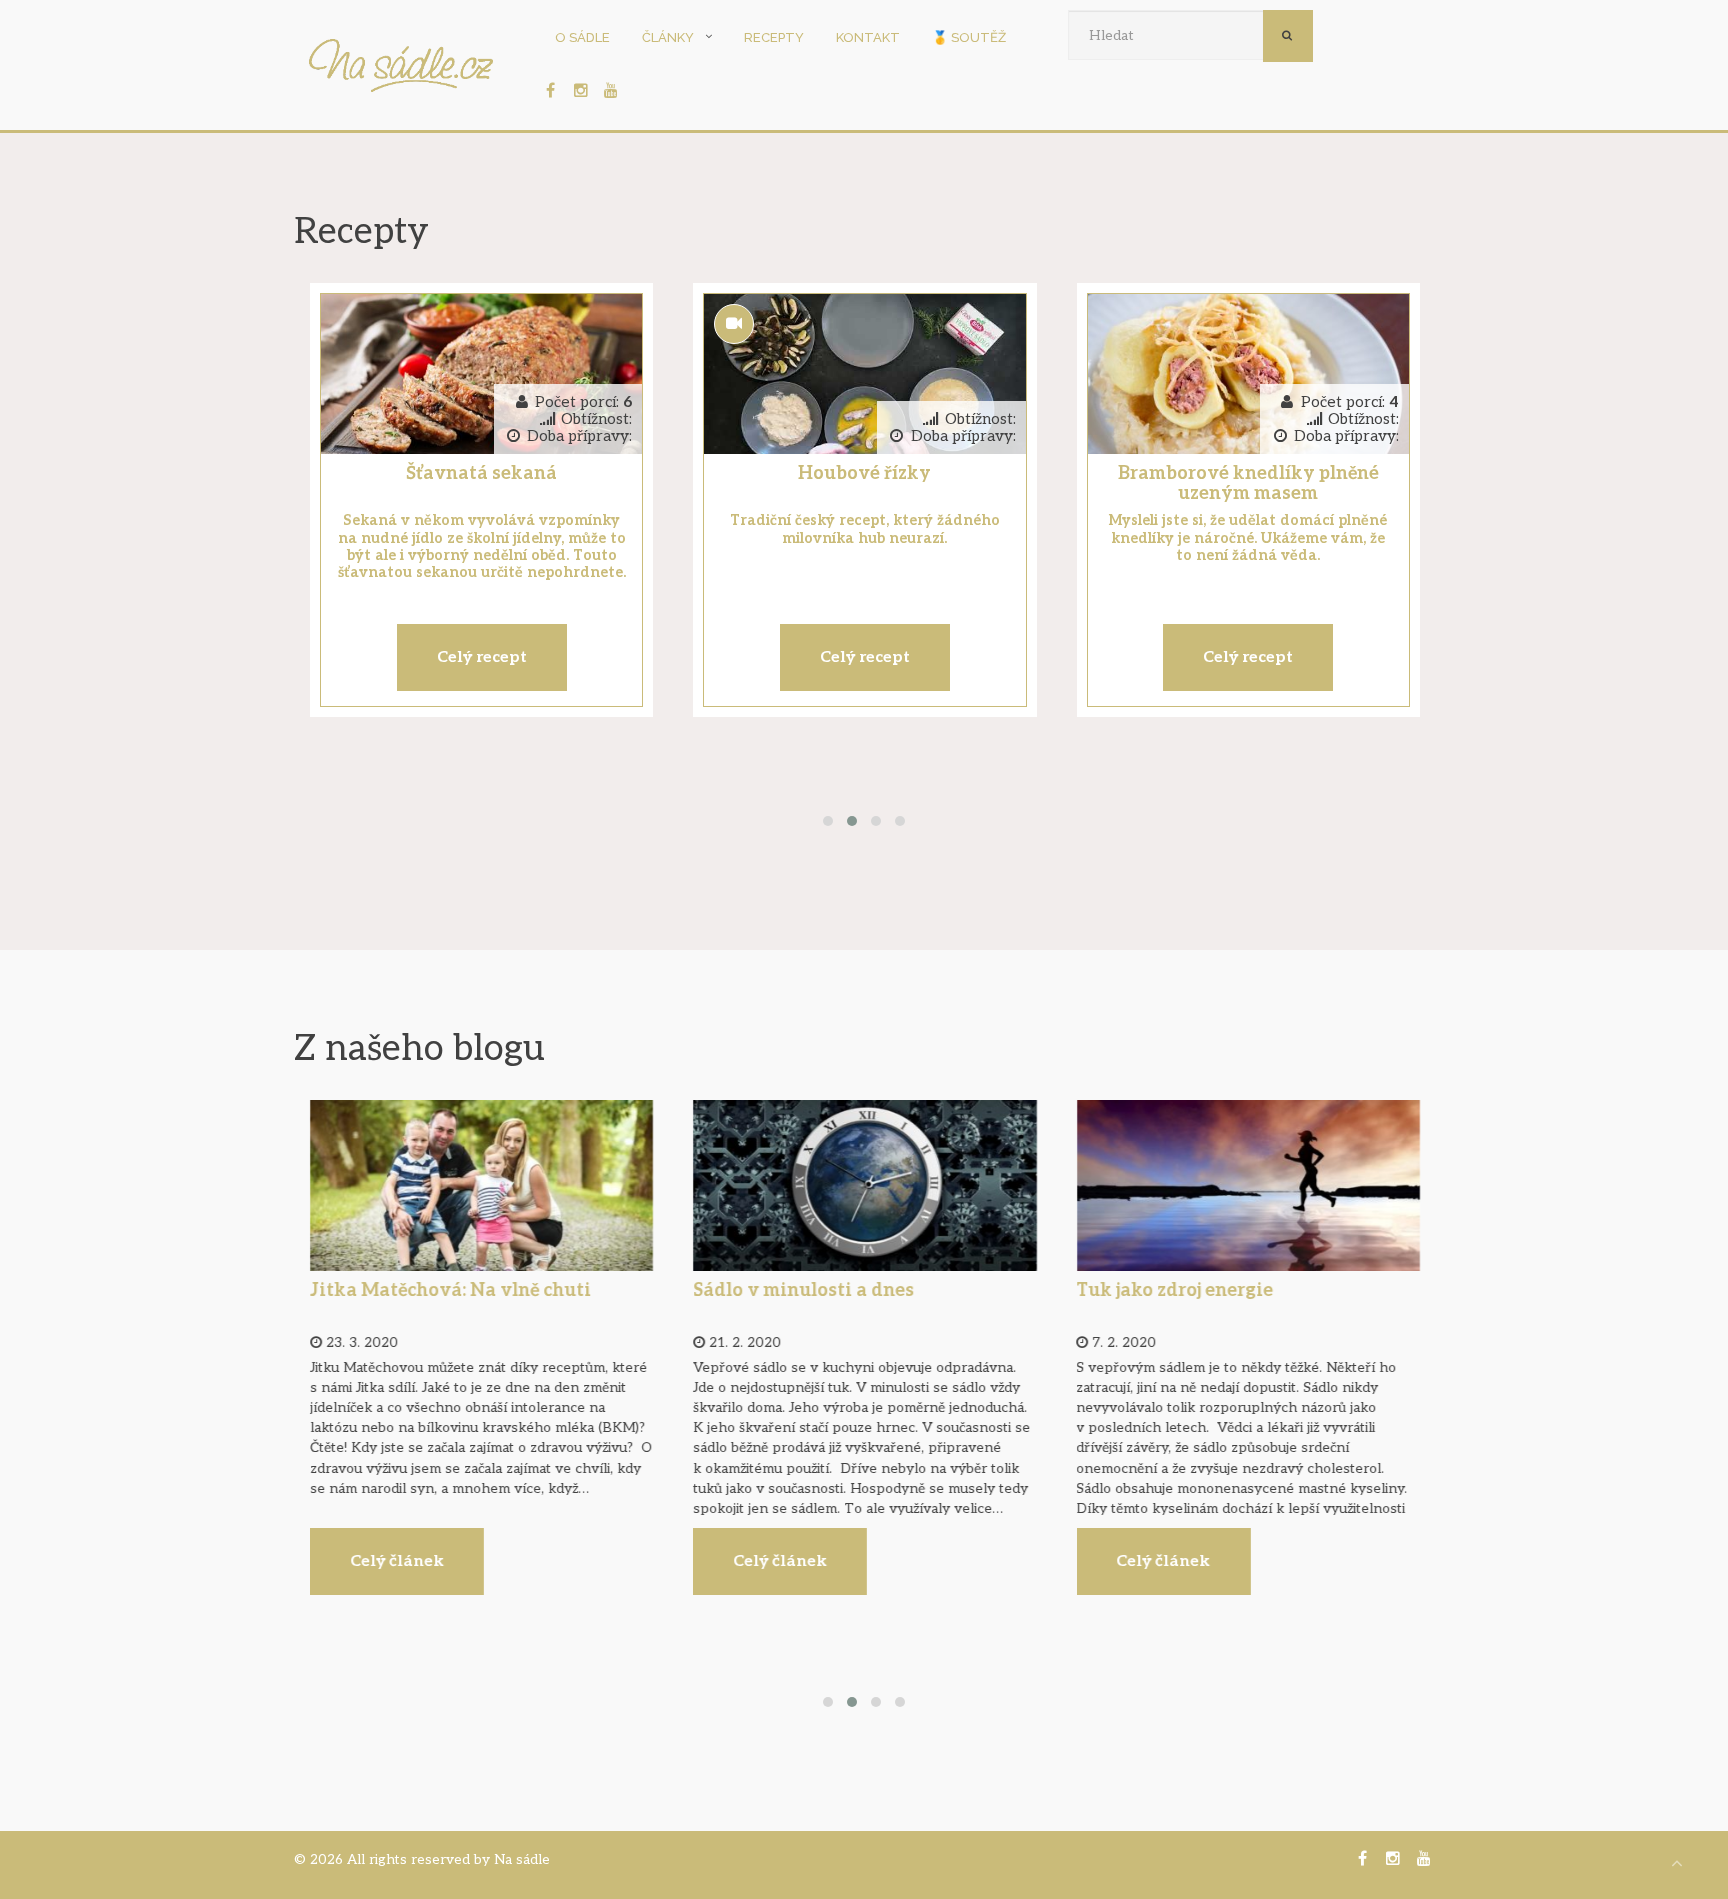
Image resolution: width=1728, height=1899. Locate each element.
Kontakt (868, 37)
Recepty (774, 37)
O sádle (582, 37)
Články (668, 37)
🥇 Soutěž (969, 37)
